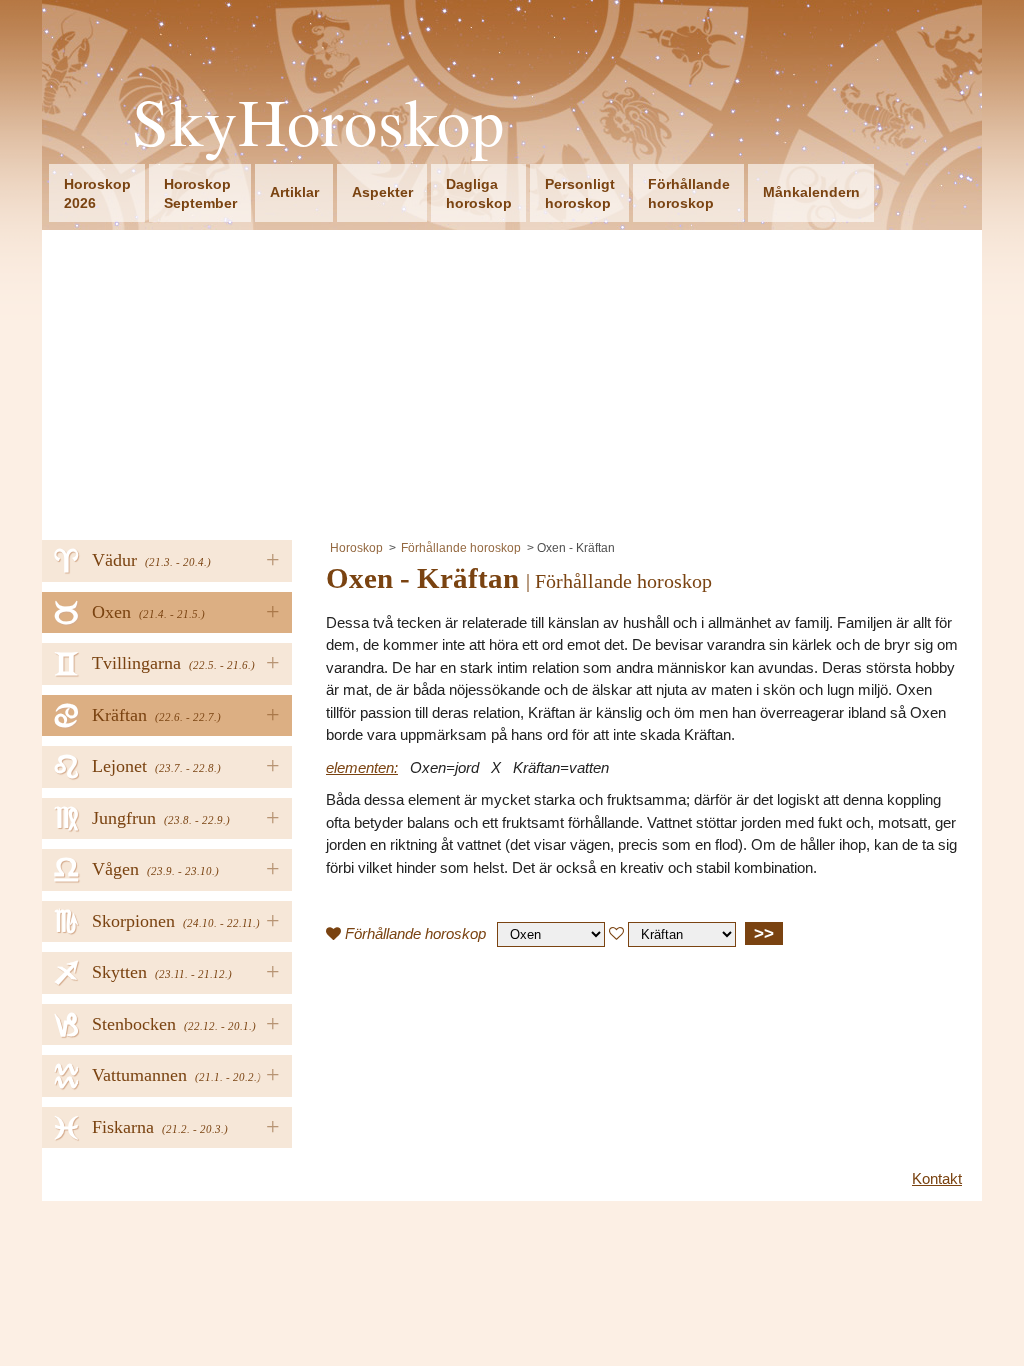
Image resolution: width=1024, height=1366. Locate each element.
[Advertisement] (512, 380)
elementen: (362, 767)
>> (764, 933)
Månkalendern (811, 192)
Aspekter (382, 192)
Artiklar (294, 192)
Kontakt (937, 1178)
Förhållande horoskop (461, 548)
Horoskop (356, 548)
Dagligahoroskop (479, 193)
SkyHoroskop (318, 121)
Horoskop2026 (97, 193)
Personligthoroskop (580, 193)
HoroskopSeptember (200, 193)
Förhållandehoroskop (689, 193)
